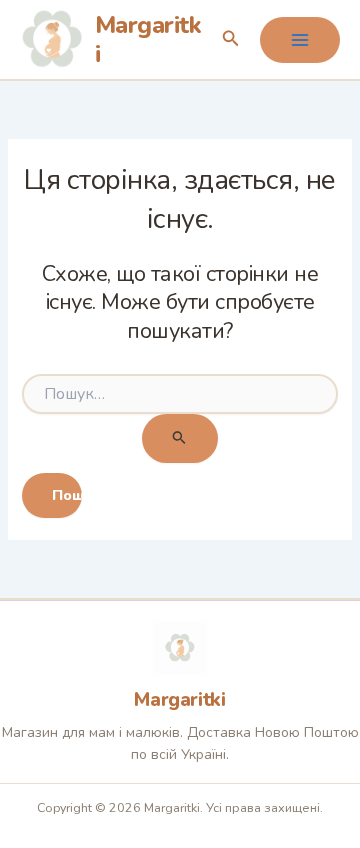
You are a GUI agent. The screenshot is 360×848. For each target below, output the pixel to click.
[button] (231, 39)
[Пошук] (179, 438)
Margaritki (148, 39)
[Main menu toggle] (300, 40)
